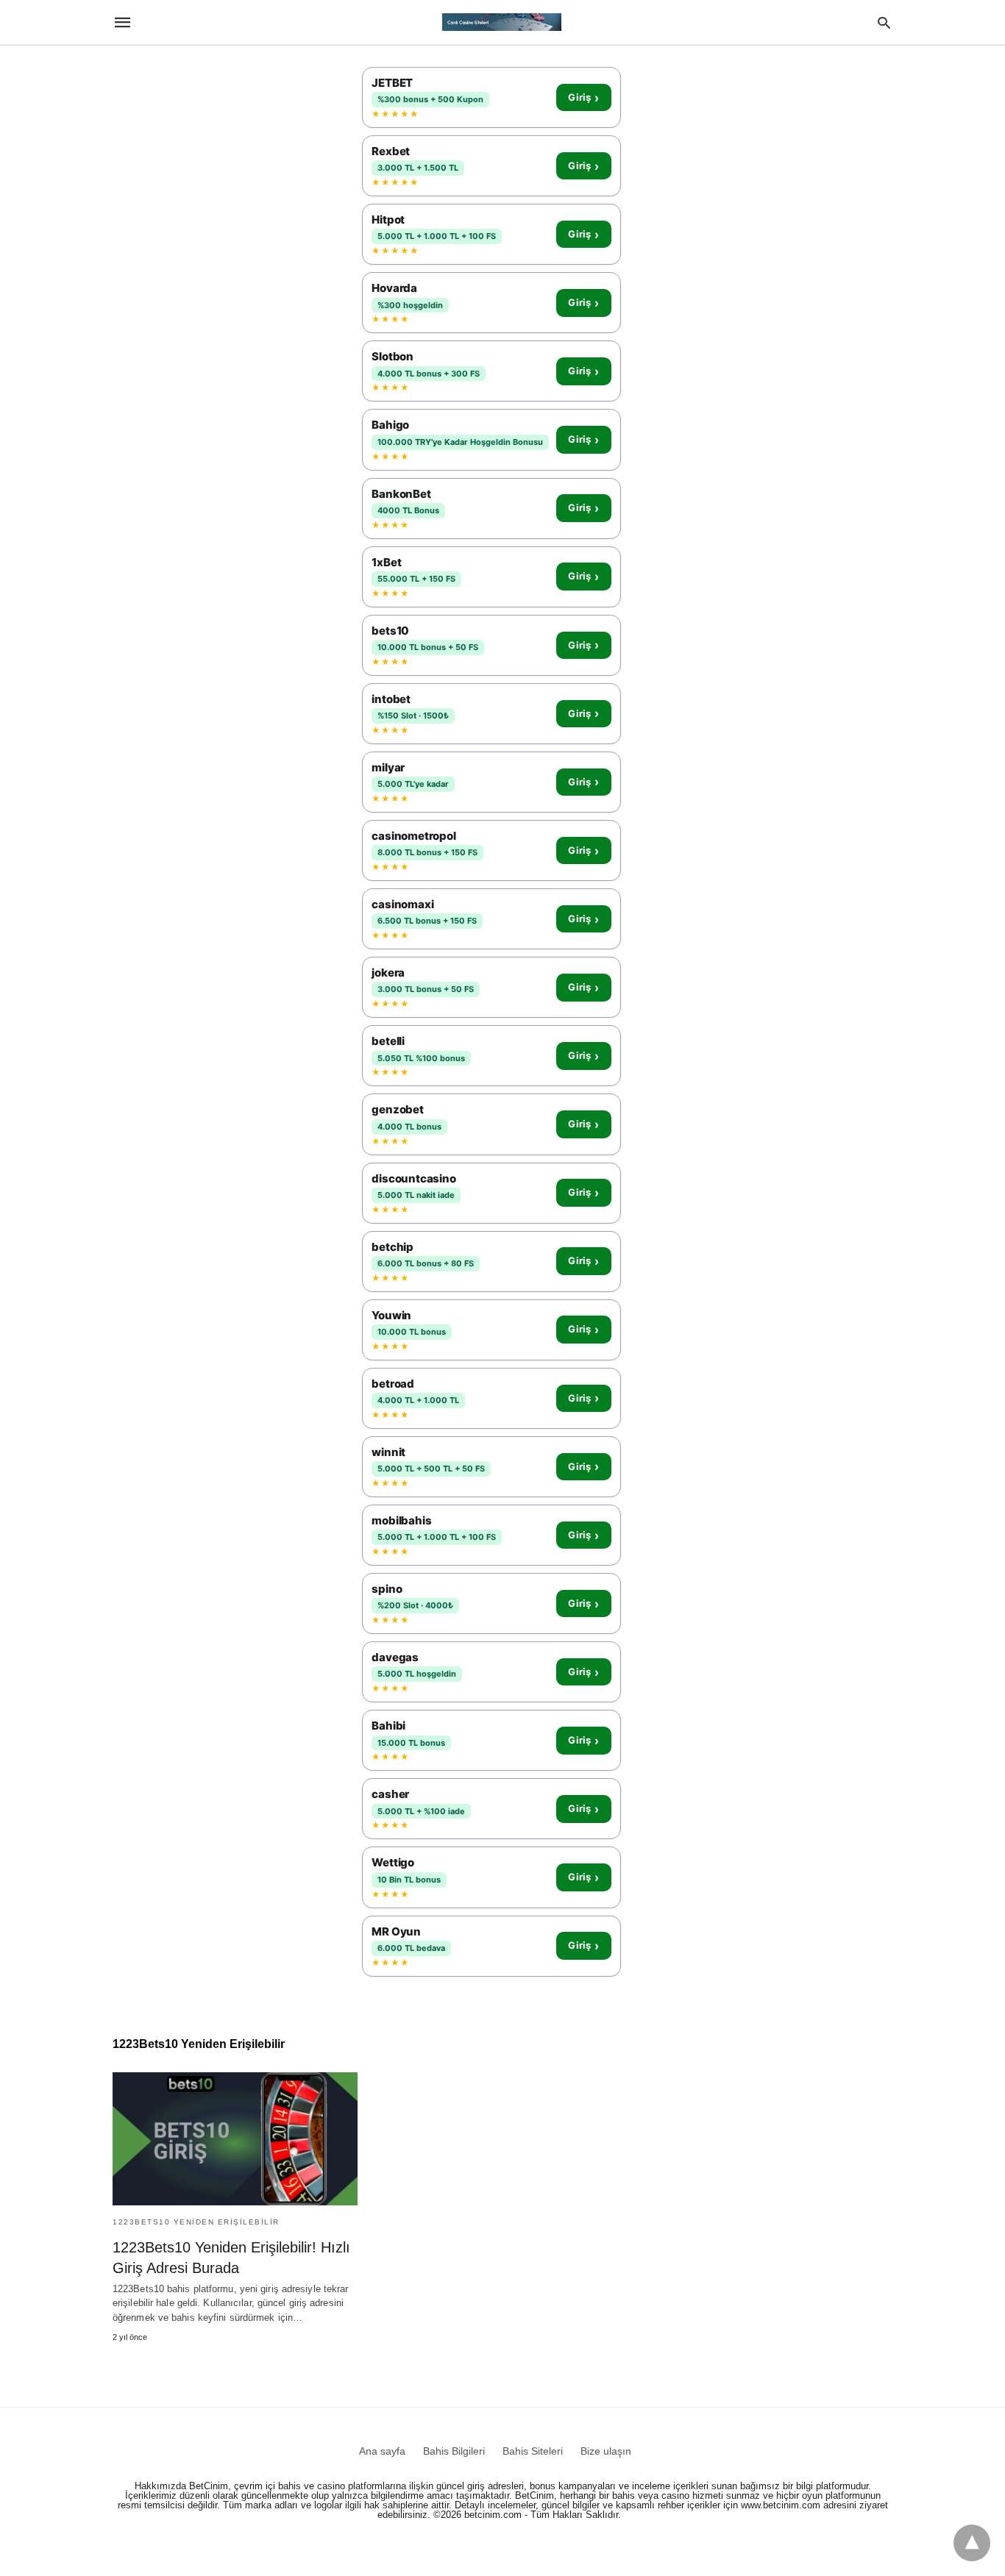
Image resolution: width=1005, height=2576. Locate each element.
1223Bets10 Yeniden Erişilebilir (196, 2222)
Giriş (583, 98)
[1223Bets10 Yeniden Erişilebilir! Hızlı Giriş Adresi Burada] (235, 2139)
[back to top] (972, 2543)
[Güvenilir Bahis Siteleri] (502, 22)
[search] (884, 22)
